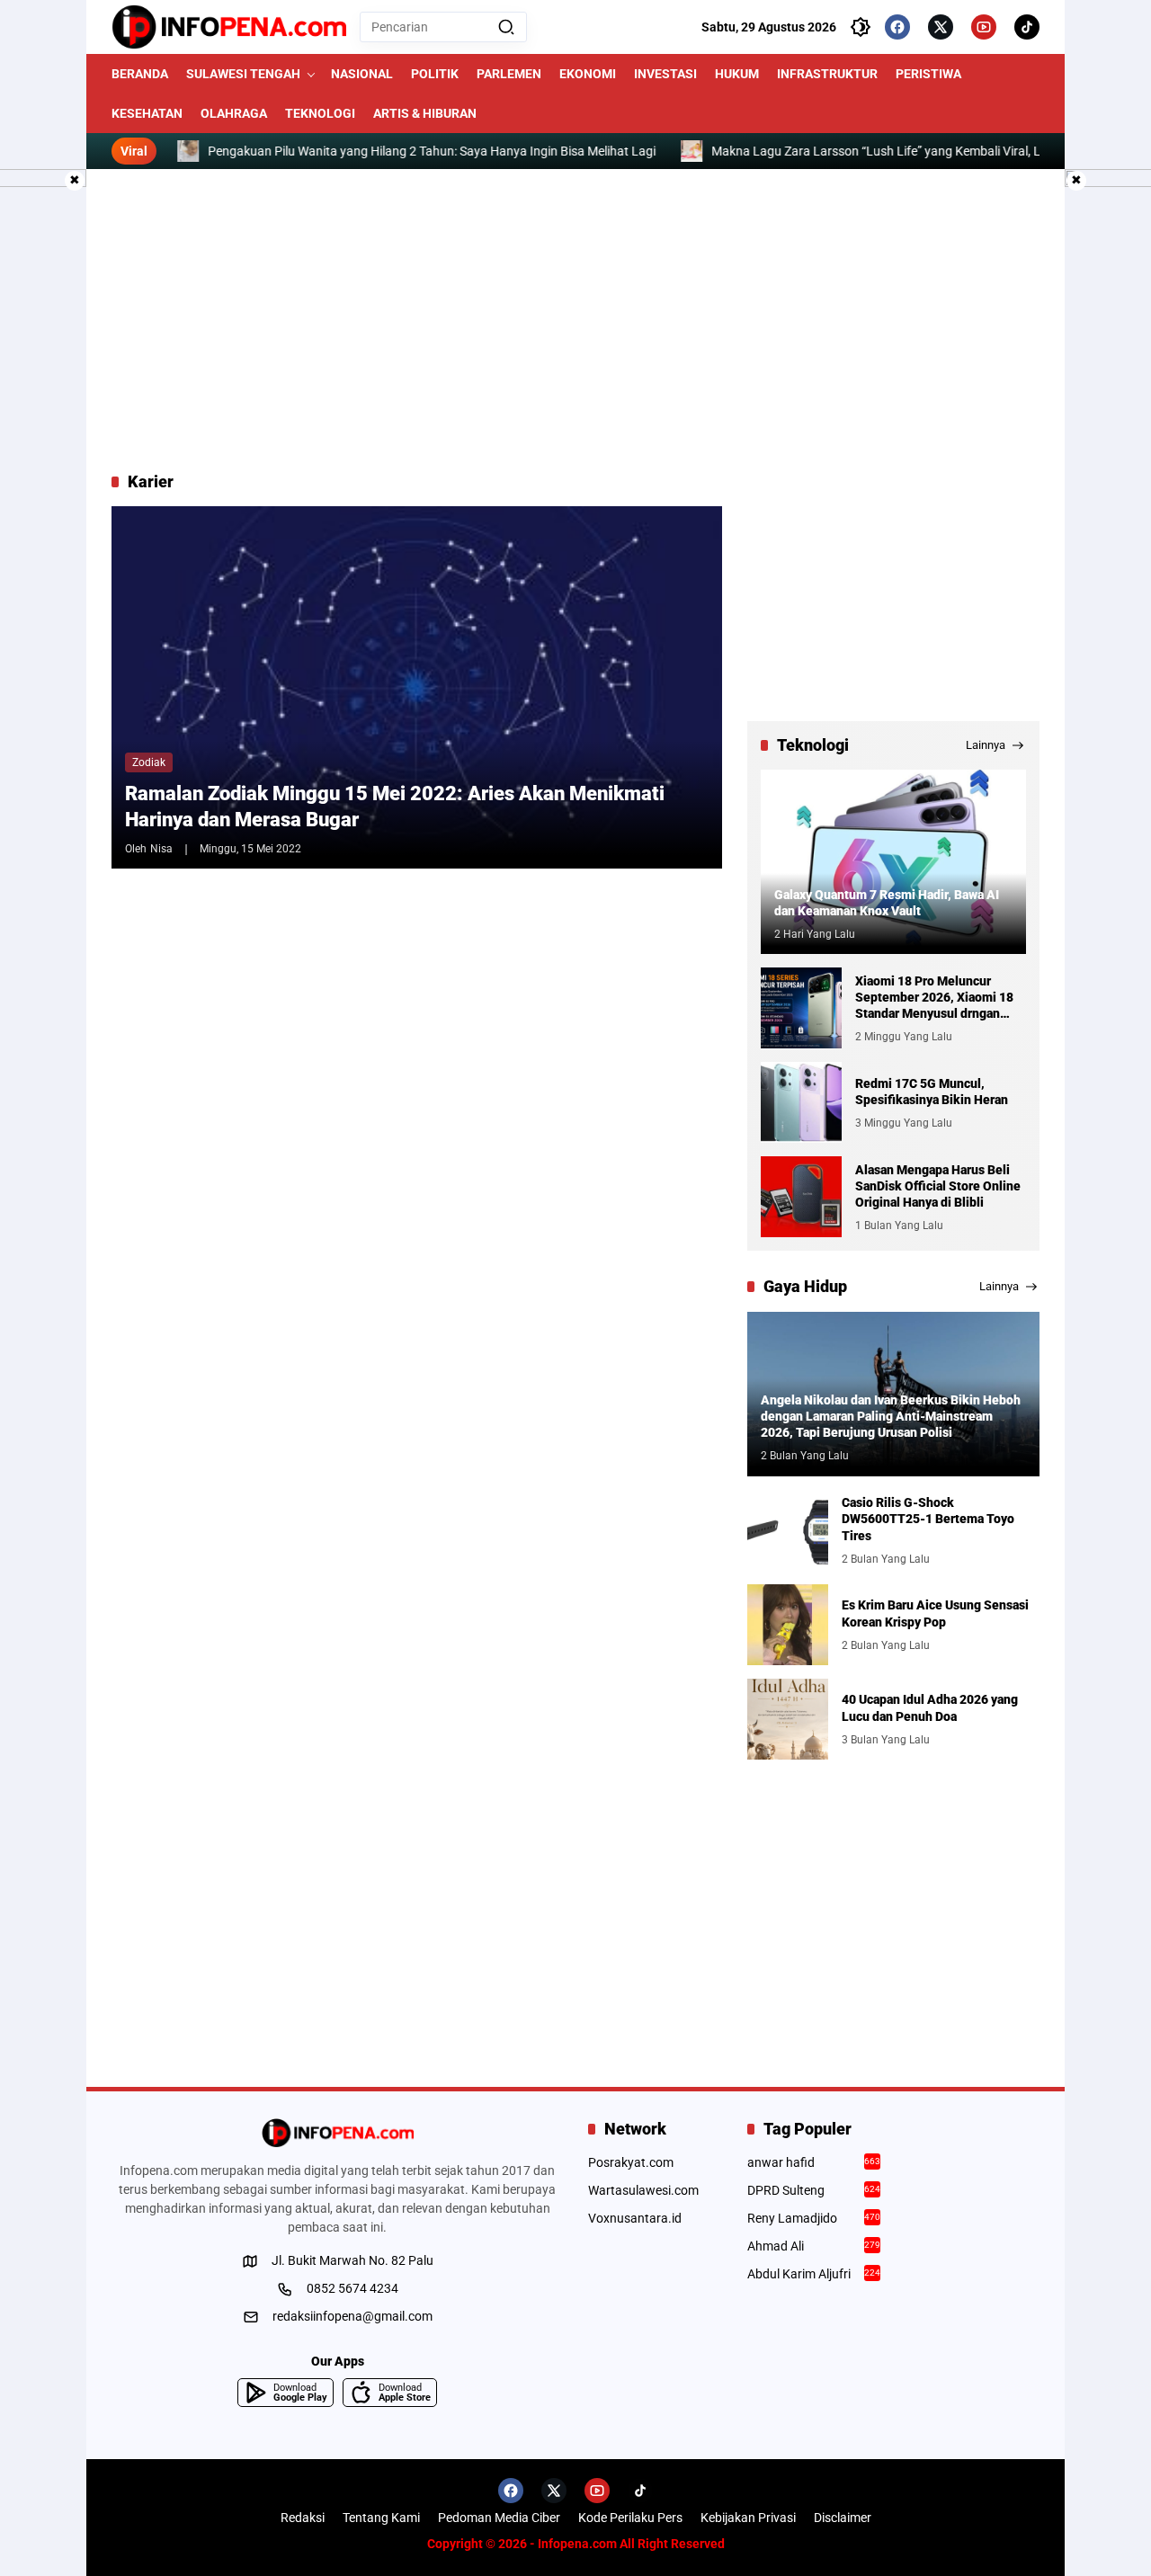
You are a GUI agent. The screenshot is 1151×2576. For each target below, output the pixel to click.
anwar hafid (814, 2162)
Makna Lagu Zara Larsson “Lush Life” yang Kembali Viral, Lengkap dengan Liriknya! (891, 151)
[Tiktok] (1027, 27)
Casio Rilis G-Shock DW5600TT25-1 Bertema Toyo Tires (928, 1519)
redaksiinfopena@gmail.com (352, 2316)
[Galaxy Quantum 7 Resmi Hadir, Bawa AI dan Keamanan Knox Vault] (893, 862)
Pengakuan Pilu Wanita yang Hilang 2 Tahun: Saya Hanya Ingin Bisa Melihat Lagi (379, 151)
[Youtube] (984, 27)
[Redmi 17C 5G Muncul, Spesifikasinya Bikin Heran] (801, 1102)
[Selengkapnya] (337, 2133)
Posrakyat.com (631, 2162)
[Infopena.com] (229, 27)
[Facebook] (897, 27)
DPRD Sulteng (814, 2190)
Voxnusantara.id (635, 2218)
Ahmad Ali (814, 2246)
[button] (506, 27)
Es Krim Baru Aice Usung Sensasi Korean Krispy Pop (935, 1613)
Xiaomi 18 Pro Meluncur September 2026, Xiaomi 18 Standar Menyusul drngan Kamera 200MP (934, 998)
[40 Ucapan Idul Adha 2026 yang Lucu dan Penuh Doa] (788, 1719)
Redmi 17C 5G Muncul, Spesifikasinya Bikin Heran (932, 1092)
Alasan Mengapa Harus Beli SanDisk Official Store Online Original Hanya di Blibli (938, 1186)
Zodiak (149, 762)
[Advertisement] (575, 320)
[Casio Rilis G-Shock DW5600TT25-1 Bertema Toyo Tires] (788, 1530)
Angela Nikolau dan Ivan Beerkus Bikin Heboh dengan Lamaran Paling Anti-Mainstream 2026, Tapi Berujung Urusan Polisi (891, 1416)
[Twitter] (941, 27)
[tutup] (75, 181)
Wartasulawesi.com (643, 2190)
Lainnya (986, 745)
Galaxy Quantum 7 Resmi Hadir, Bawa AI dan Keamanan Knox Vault (887, 903)
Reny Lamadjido (814, 2218)
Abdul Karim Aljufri (814, 2274)
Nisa (161, 849)
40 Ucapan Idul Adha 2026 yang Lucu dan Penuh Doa (930, 1707)
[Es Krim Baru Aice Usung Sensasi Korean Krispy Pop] (788, 1625)
